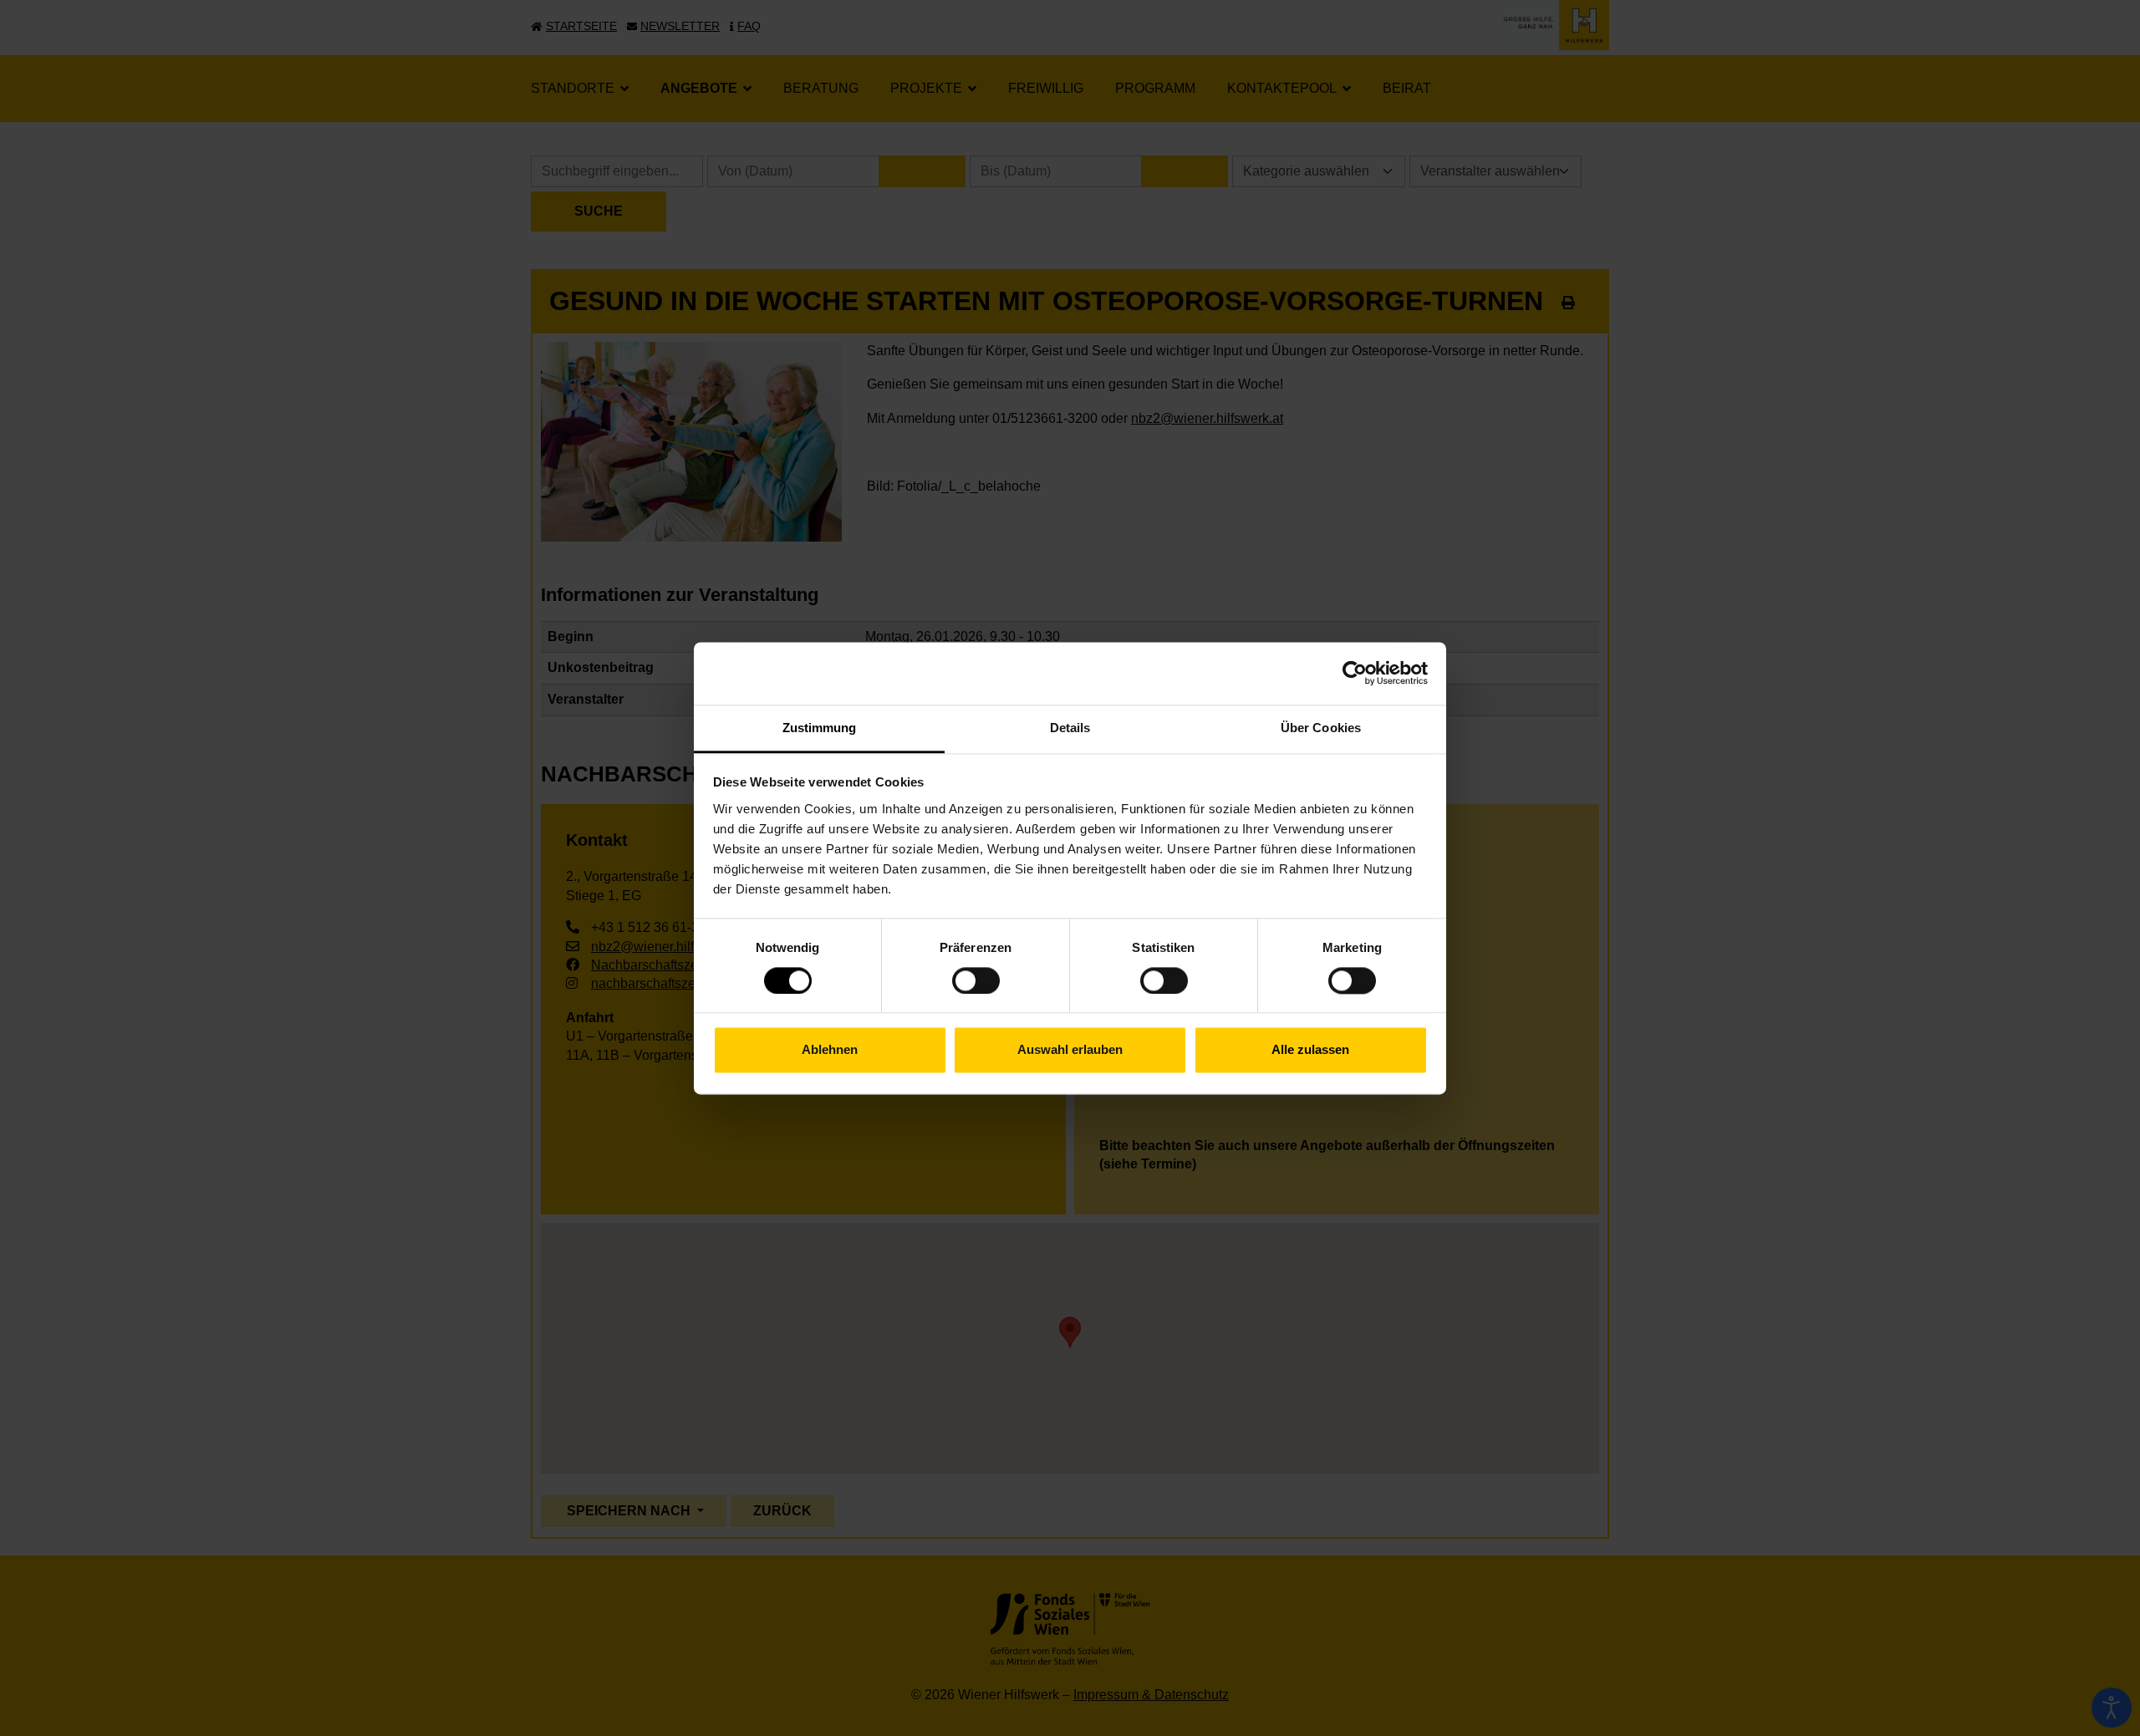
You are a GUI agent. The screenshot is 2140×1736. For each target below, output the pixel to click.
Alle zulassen (1310, 1050)
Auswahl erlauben (1070, 1050)
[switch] (976, 980)
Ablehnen (830, 1050)
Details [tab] (1070, 728)
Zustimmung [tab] (820, 728)
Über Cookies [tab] (1321, 728)
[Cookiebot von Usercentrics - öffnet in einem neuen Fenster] (1355, 673)
